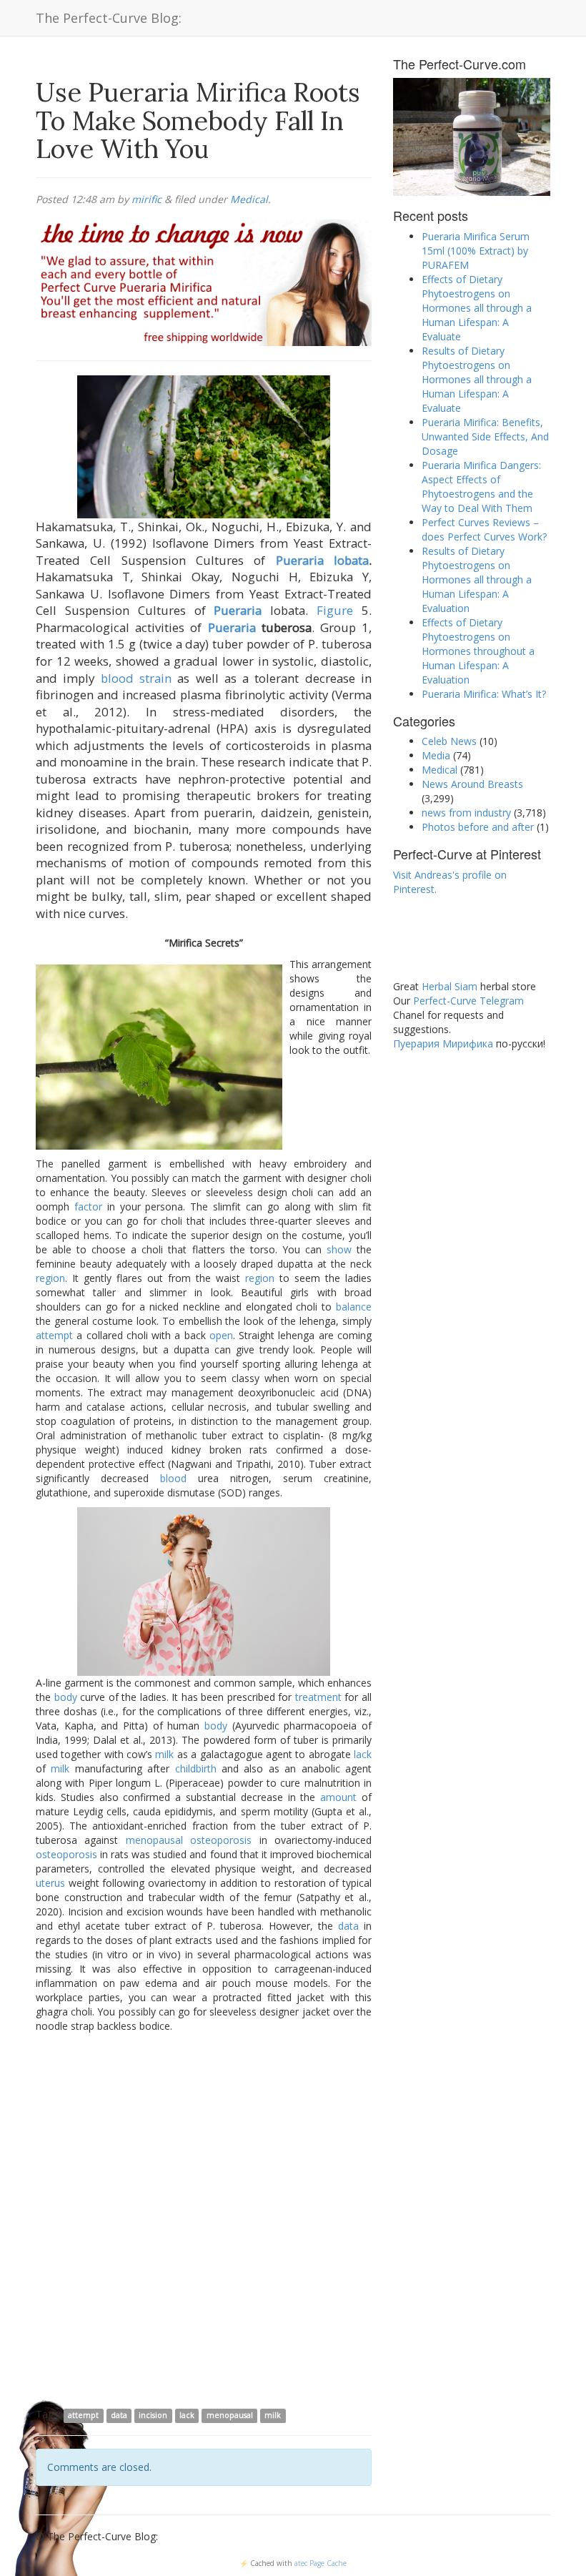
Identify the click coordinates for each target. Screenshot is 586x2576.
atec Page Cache (321, 2563)
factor (88, 1206)
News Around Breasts (472, 784)
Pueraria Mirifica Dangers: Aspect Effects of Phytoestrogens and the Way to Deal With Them (481, 487)
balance (354, 1307)
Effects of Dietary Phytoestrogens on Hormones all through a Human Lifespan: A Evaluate (477, 308)
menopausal (154, 1840)
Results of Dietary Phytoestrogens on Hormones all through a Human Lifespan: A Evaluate (477, 379)
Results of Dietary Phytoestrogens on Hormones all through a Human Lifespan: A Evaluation (477, 579)
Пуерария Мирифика (443, 1043)
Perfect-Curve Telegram (468, 1001)
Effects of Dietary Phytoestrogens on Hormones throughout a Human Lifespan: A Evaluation (478, 651)
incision (153, 2415)
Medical (249, 199)
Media (436, 755)
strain (155, 678)
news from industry (466, 813)
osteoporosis (221, 1840)
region (50, 1278)
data (348, 1926)
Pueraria (238, 610)
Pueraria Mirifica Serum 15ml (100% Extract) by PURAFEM (476, 251)
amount (338, 1797)
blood (117, 678)
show (339, 1249)
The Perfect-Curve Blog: (109, 18)
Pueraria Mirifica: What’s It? (484, 694)
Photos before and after (478, 827)
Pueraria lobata (322, 560)
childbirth (196, 1768)
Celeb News (449, 741)
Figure (335, 610)
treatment (318, 1697)
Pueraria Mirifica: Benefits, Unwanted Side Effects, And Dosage (485, 436)
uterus (50, 1883)
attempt (54, 1335)
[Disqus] (204, 2219)
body (66, 1697)
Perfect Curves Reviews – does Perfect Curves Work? (484, 529)
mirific (146, 199)
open (221, 1335)
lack (363, 1754)
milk (164, 1754)
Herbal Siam (450, 986)
